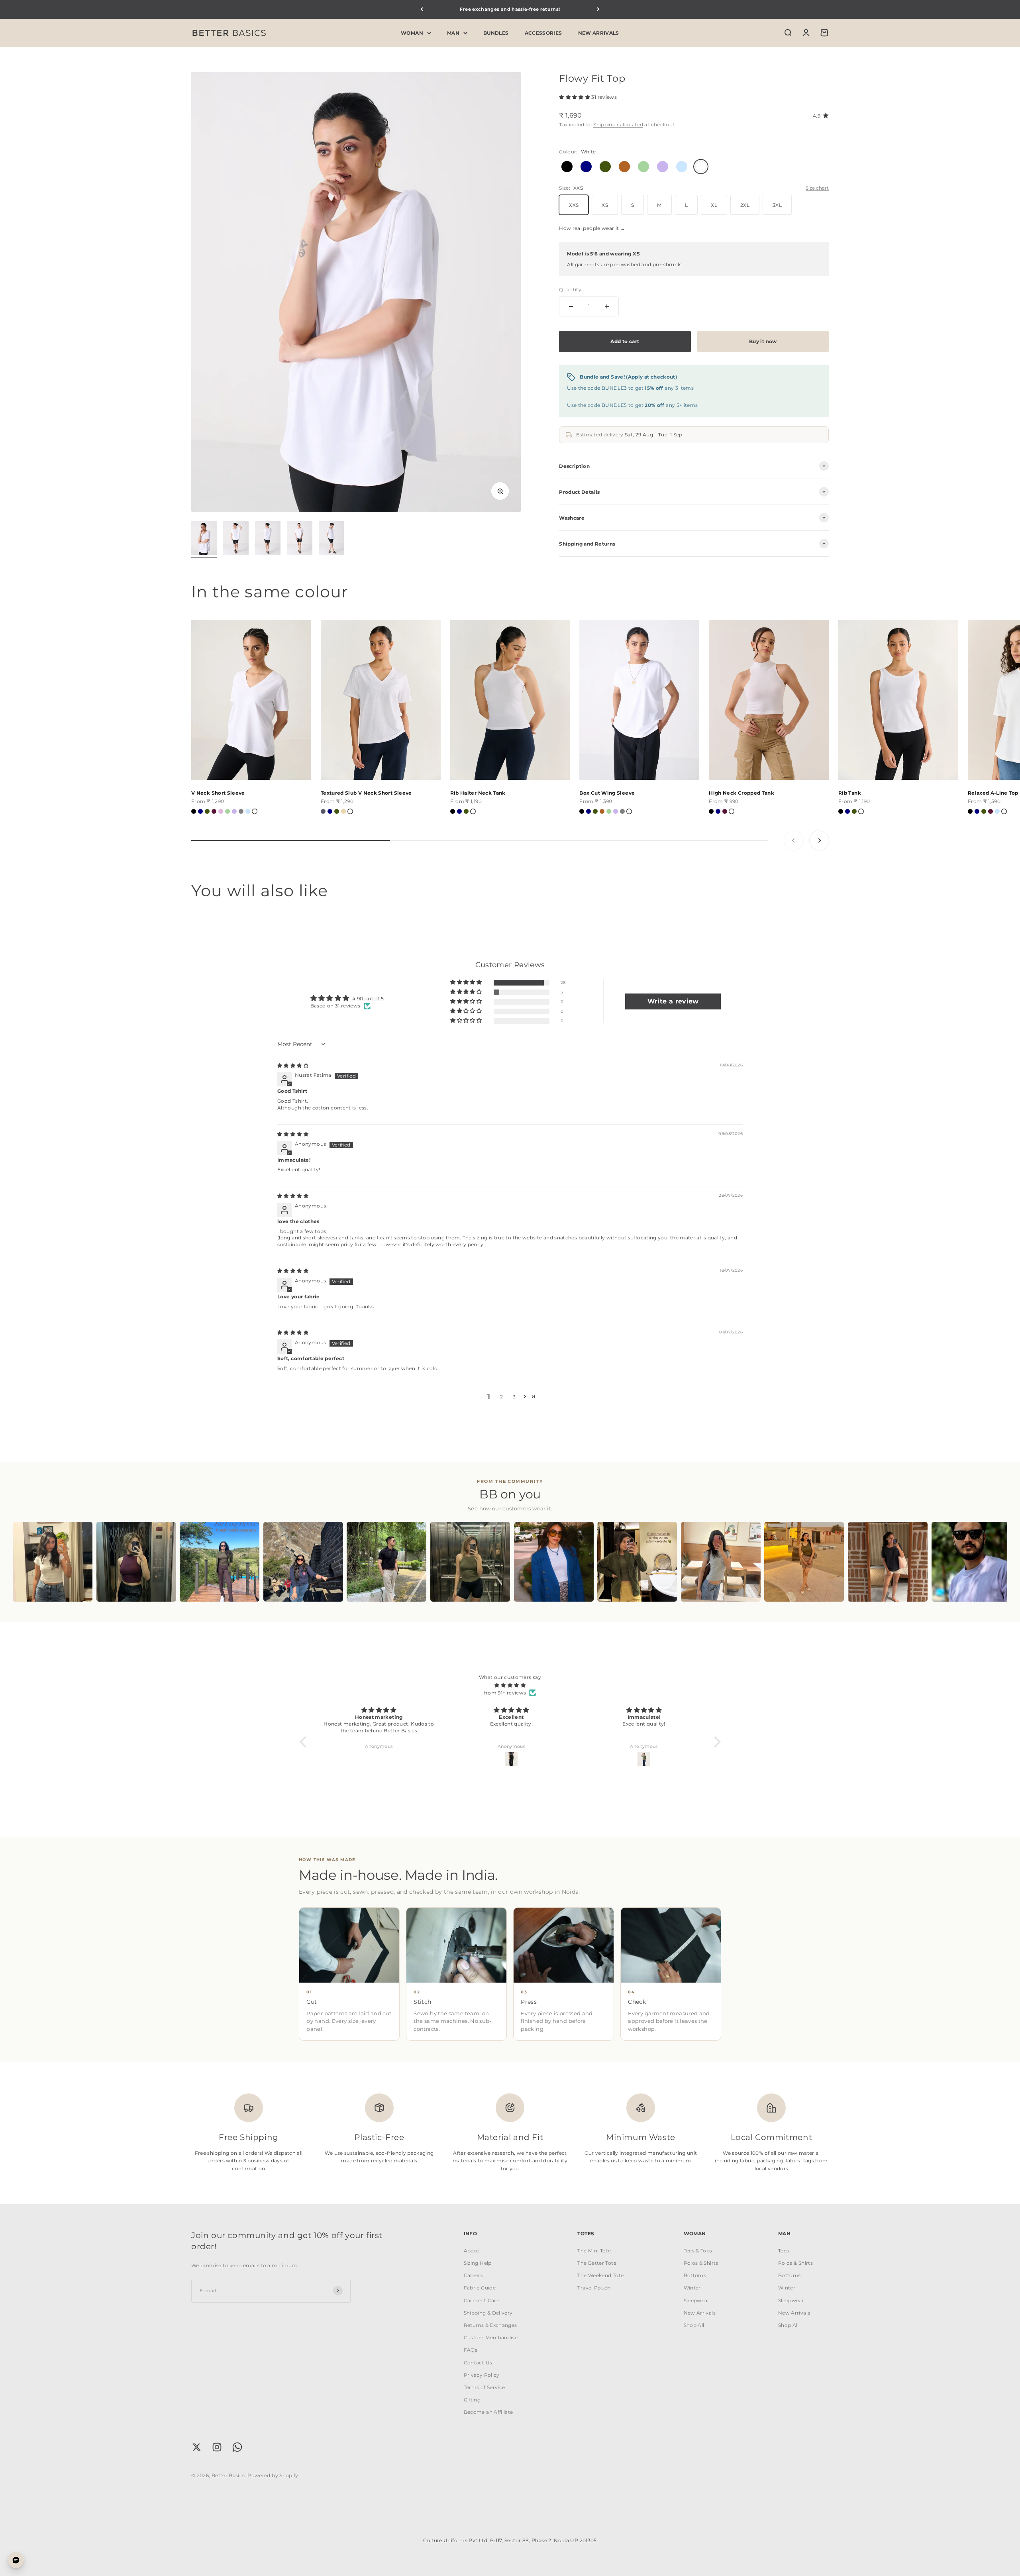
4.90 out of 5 (368, 998)
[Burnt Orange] (602, 811)
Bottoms (695, 2275)
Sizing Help (478, 2263)
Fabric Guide (480, 2288)
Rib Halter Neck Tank (478, 793)
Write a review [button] (673, 1001)
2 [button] (501, 1397)
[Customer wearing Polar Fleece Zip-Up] (220, 1562)
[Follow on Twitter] (197, 2447)
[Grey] (241, 811)
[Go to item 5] (331, 539)
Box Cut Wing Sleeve (607, 793)
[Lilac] (234, 811)
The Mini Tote (594, 2251)
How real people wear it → (592, 228)
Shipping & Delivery (488, 2313)
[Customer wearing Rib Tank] (804, 1562)
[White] (255, 811)
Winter (692, 2288)
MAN (453, 32)
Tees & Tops (698, 2251)
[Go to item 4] (300, 539)
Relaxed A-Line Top (993, 793)
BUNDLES (496, 32)
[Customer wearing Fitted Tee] (53, 1562)
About (472, 2251)
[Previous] (422, 9)
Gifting (472, 2400)
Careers (474, 2275)
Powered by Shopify (273, 2475)
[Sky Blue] (248, 811)
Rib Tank (850, 793)
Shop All (694, 2325)
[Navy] (200, 811)
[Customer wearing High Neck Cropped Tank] (136, 1562)
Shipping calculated (618, 125)
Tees (784, 2251)
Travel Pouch (594, 2288)
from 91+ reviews (505, 1693)
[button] (575, 97)
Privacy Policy (482, 2375)
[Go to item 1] (204, 539)
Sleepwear (697, 2300)
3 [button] (514, 1397)
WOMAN (412, 32)
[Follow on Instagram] (217, 2447)
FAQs (471, 2350)
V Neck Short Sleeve (218, 793)
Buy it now (763, 341)
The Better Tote (597, 2263)
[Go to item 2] (236, 539)
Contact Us (478, 2363)
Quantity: (571, 290)
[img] (293, 1065)
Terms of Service (484, 2387)
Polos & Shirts (701, 2263)
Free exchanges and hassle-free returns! (510, 9)
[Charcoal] (323, 811)
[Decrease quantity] (571, 306)
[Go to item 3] (268, 539)
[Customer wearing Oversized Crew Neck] (971, 1562)
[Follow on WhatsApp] (237, 2447)
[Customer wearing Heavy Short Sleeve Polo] (386, 1562)
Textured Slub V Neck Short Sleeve (366, 793)
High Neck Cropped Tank (741, 793)
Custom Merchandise (491, 2337)
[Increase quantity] (607, 306)
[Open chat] (16, 2560)
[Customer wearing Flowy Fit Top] (888, 1562)
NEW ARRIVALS (599, 32)
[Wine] (214, 811)
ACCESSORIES (543, 32)
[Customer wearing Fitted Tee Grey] (721, 1562)
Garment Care (482, 2300)
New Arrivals (700, 2313)
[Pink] (221, 811)
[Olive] (207, 811)
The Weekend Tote (600, 2275)
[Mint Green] (228, 811)
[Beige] (343, 811)
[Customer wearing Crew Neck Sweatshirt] (303, 1562)
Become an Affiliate (488, 2412)
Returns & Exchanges (490, 2325)
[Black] (194, 811)
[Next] (598, 9)
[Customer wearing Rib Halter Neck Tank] (470, 1562)
